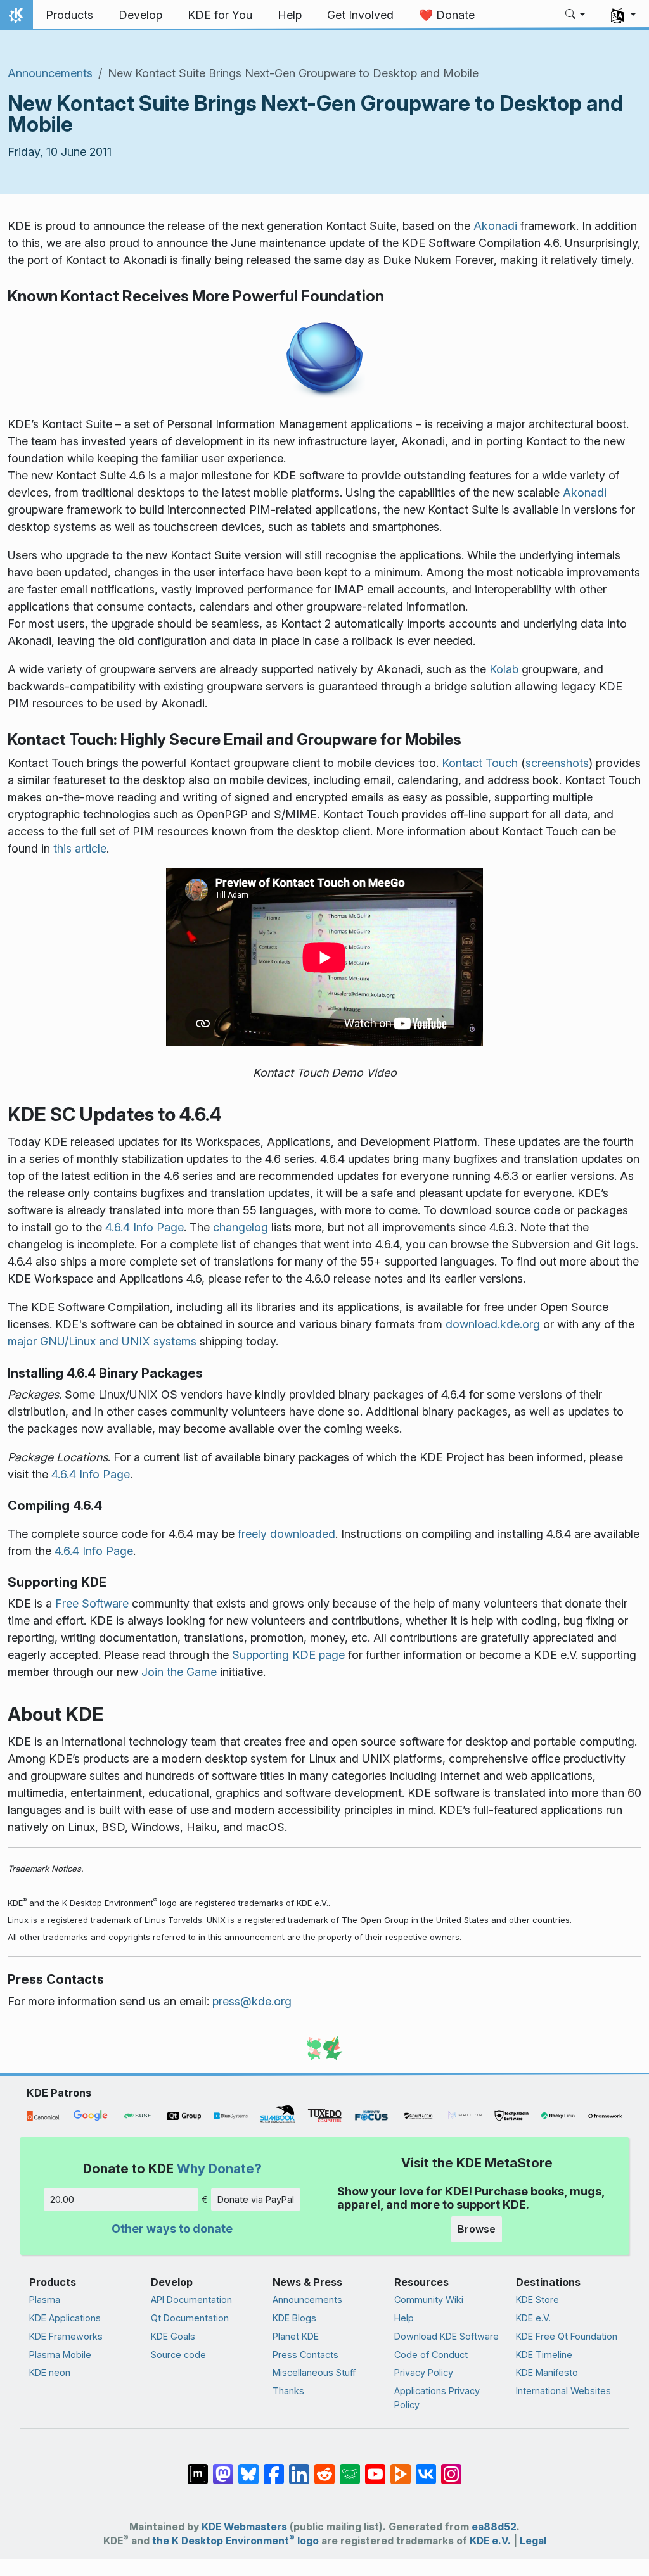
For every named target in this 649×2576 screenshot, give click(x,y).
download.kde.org (493, 1324)
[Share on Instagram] (451, 2468)
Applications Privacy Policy (437, 2398)
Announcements (50, 73)
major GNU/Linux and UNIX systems (102, 1341)
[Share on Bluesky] (248, 2468)
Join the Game (179, 1672)
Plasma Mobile (60, 2355)
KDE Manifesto (547, 2372)
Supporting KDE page (288, 1655)
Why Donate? (219, 2168)
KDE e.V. (533, 2318)
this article (80, 848)
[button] (576, 15)
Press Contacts (305, 2355)
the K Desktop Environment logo (235, 2541)
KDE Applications (65, 2318)
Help (404, 2318)
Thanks (288, 2391)
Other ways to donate (172, 2229)
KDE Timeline (544, 2355)
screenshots (557, 763)
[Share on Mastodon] (223, 2468)
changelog (241, 1227)
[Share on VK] (426, 2468)
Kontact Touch (480, 763)
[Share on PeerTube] (401, 2468)
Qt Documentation (190, 2318)
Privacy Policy (424, 2372)
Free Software (92, 1603)
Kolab (504, 669)
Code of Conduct (431, 2355)
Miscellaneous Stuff (314, 2372)
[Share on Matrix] (198, 2468)
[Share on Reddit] (324, 2468)
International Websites (563, 2391)
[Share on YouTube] (375, 2468)
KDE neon (50, 2372)
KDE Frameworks (66, 2336)
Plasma (45, 2300)
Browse (477, 2229)
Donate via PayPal (256, 2199)
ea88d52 (494, 2527)
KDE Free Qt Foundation (567, 2336)
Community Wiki (429, 2300)
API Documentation (191, 2300)
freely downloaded (286, 1534)
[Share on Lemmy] (350, 2468)
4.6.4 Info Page (145, 1227)
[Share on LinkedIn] (299, 2468)
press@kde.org (252, 2001)
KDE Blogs (294, 2318)
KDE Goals (173, 2336)
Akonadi (495, 226)
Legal (533, 2541)
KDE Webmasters (244, 2527)
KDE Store (537, 2300)
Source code (178, 2355)
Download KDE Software (447, 2336)
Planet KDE (296, 2336)
